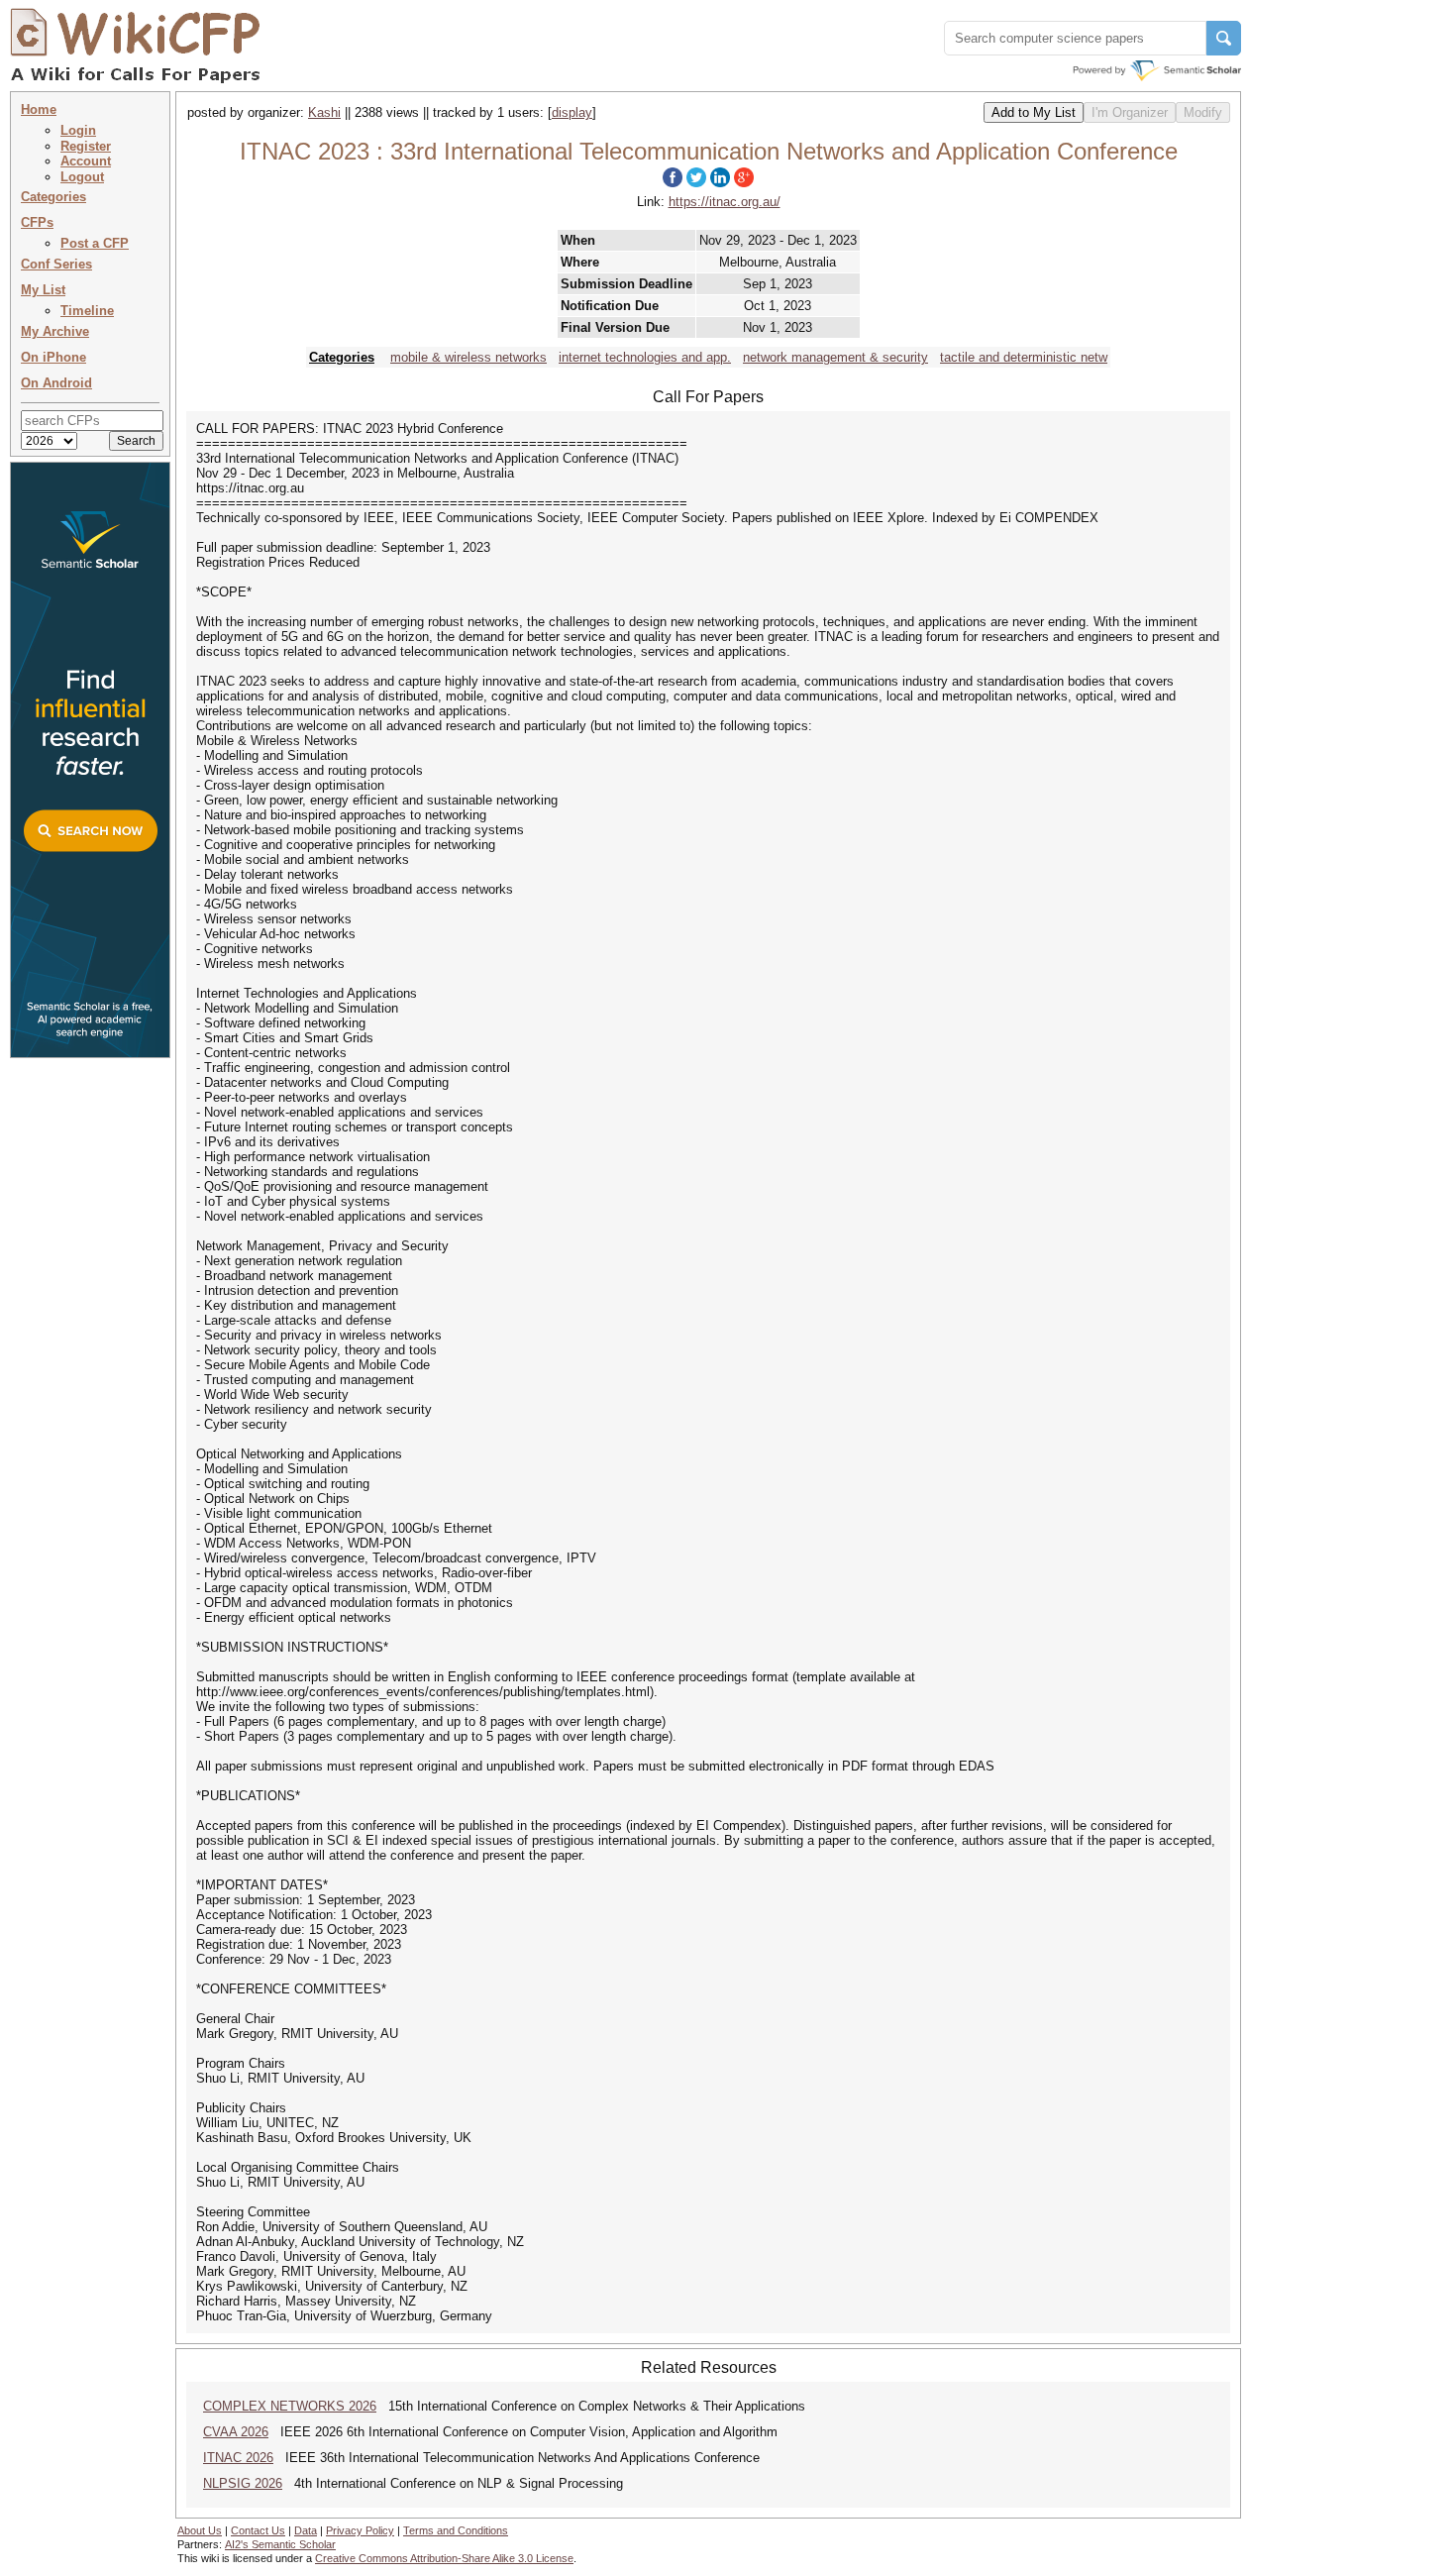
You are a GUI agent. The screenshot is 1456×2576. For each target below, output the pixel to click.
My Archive (55, 331)
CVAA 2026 (236, 2432)
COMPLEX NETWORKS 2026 (290, 2406)
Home (39, 109)
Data (306, 2530)
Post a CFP (95, 243)
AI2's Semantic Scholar (280, 2544)
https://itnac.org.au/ (725, 202)
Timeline (87, 311)
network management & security (835, 357)
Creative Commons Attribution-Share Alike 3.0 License (444, 2558)
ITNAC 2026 (238, 2458)
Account (86, 161)
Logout (82, 177)
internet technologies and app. (645, 357)
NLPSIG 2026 (243, 2483)
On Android (56, 383)
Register (86, 146)
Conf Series (56, 264)
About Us (200, 2530)
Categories (53, 197)
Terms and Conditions (456, 2530)
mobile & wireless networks (468, 357)
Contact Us (258, 2530)
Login (78, 130)
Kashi (324, 112)
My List (43, 290)
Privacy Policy (360, 2530)
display (572, 112)
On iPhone (53, 357)
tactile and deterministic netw (1024, 357)
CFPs (37, 222)
